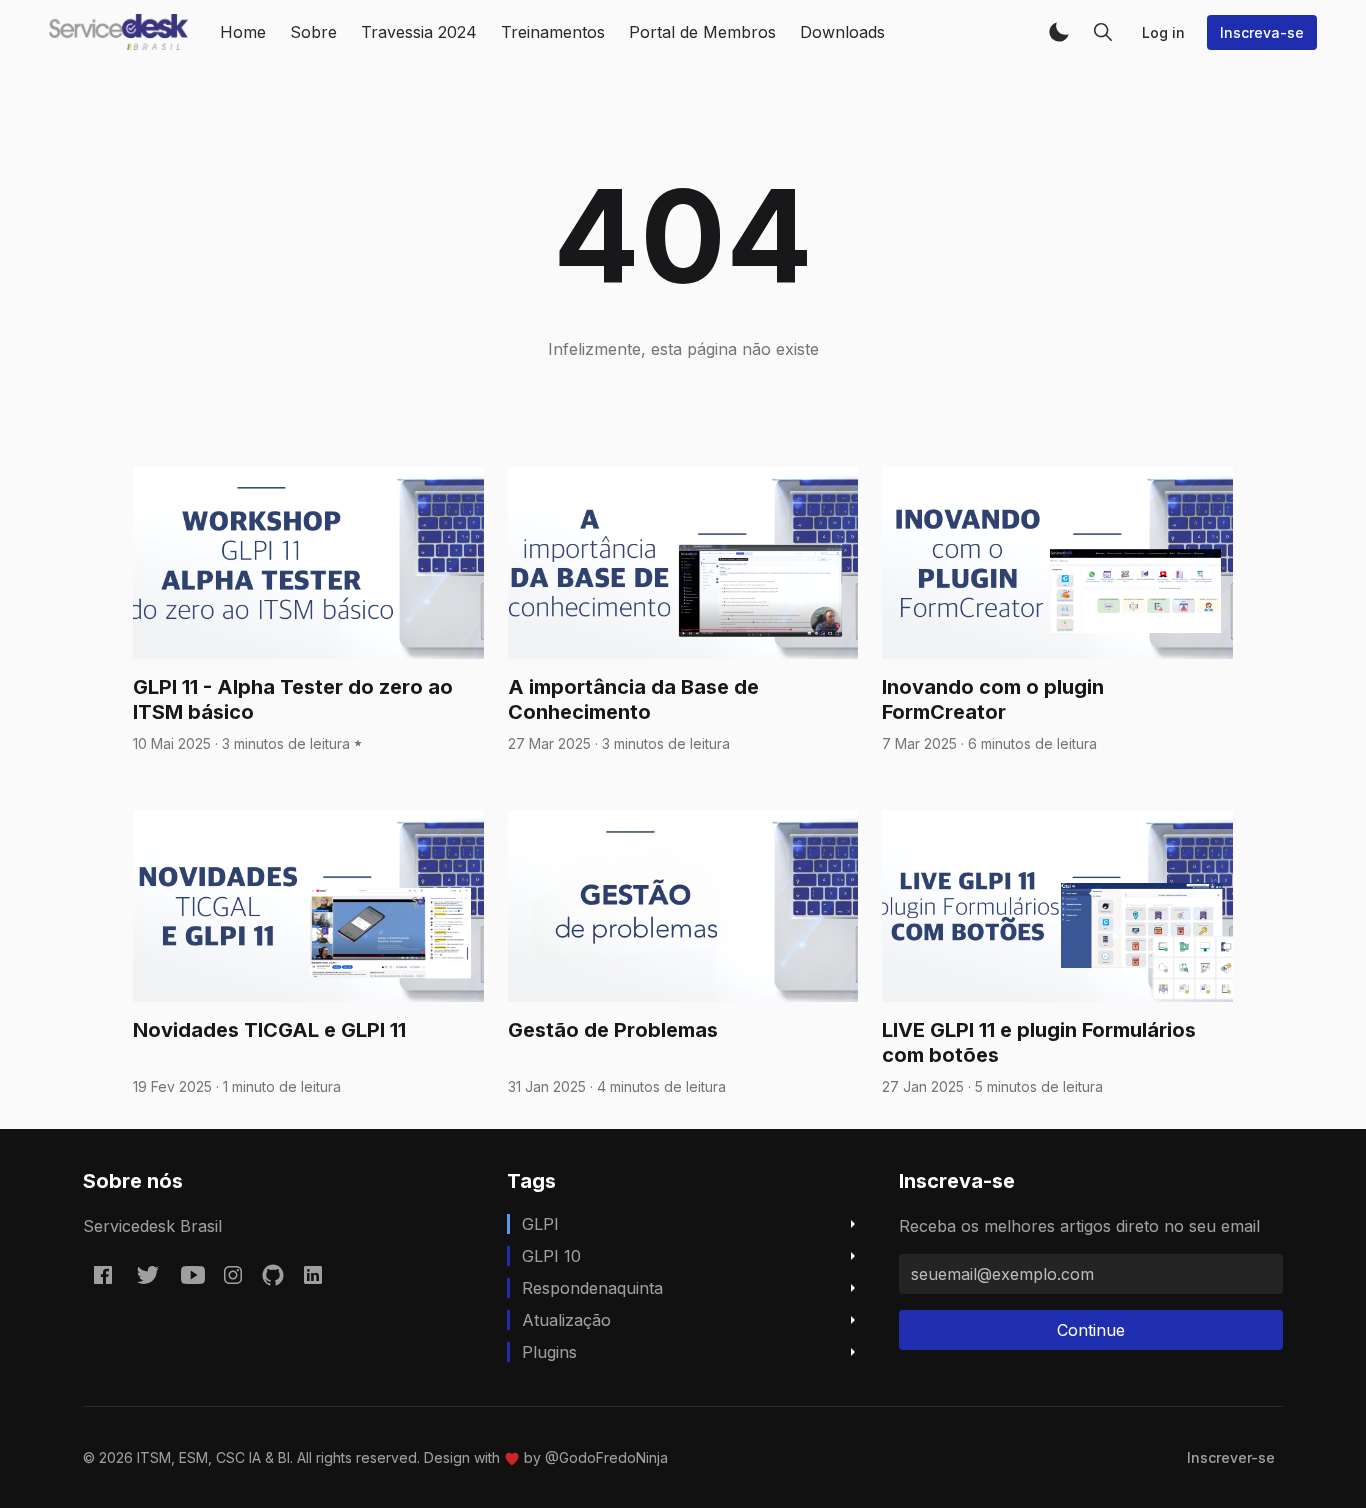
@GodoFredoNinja (606, 1457)
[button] (1059, 32)
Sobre (313, 32)
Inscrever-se (1231, 1457)
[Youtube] (193, 1275)
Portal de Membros (702, 32)
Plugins (549, 1352)
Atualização (566, 1320)
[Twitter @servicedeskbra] (148, 1275)
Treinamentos (553, 32)
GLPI (540, 1224)
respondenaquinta (592, 1288)
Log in (1163, 32)
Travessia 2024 (419, 32)
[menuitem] (1231, 1457)
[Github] (273, 1275)
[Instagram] (233, 1275)
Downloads (842, 32)
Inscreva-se (1262, 32)
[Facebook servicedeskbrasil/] (103, 1275)
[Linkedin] (313, 1275)
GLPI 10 (551, 1256)
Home (243, 32)
